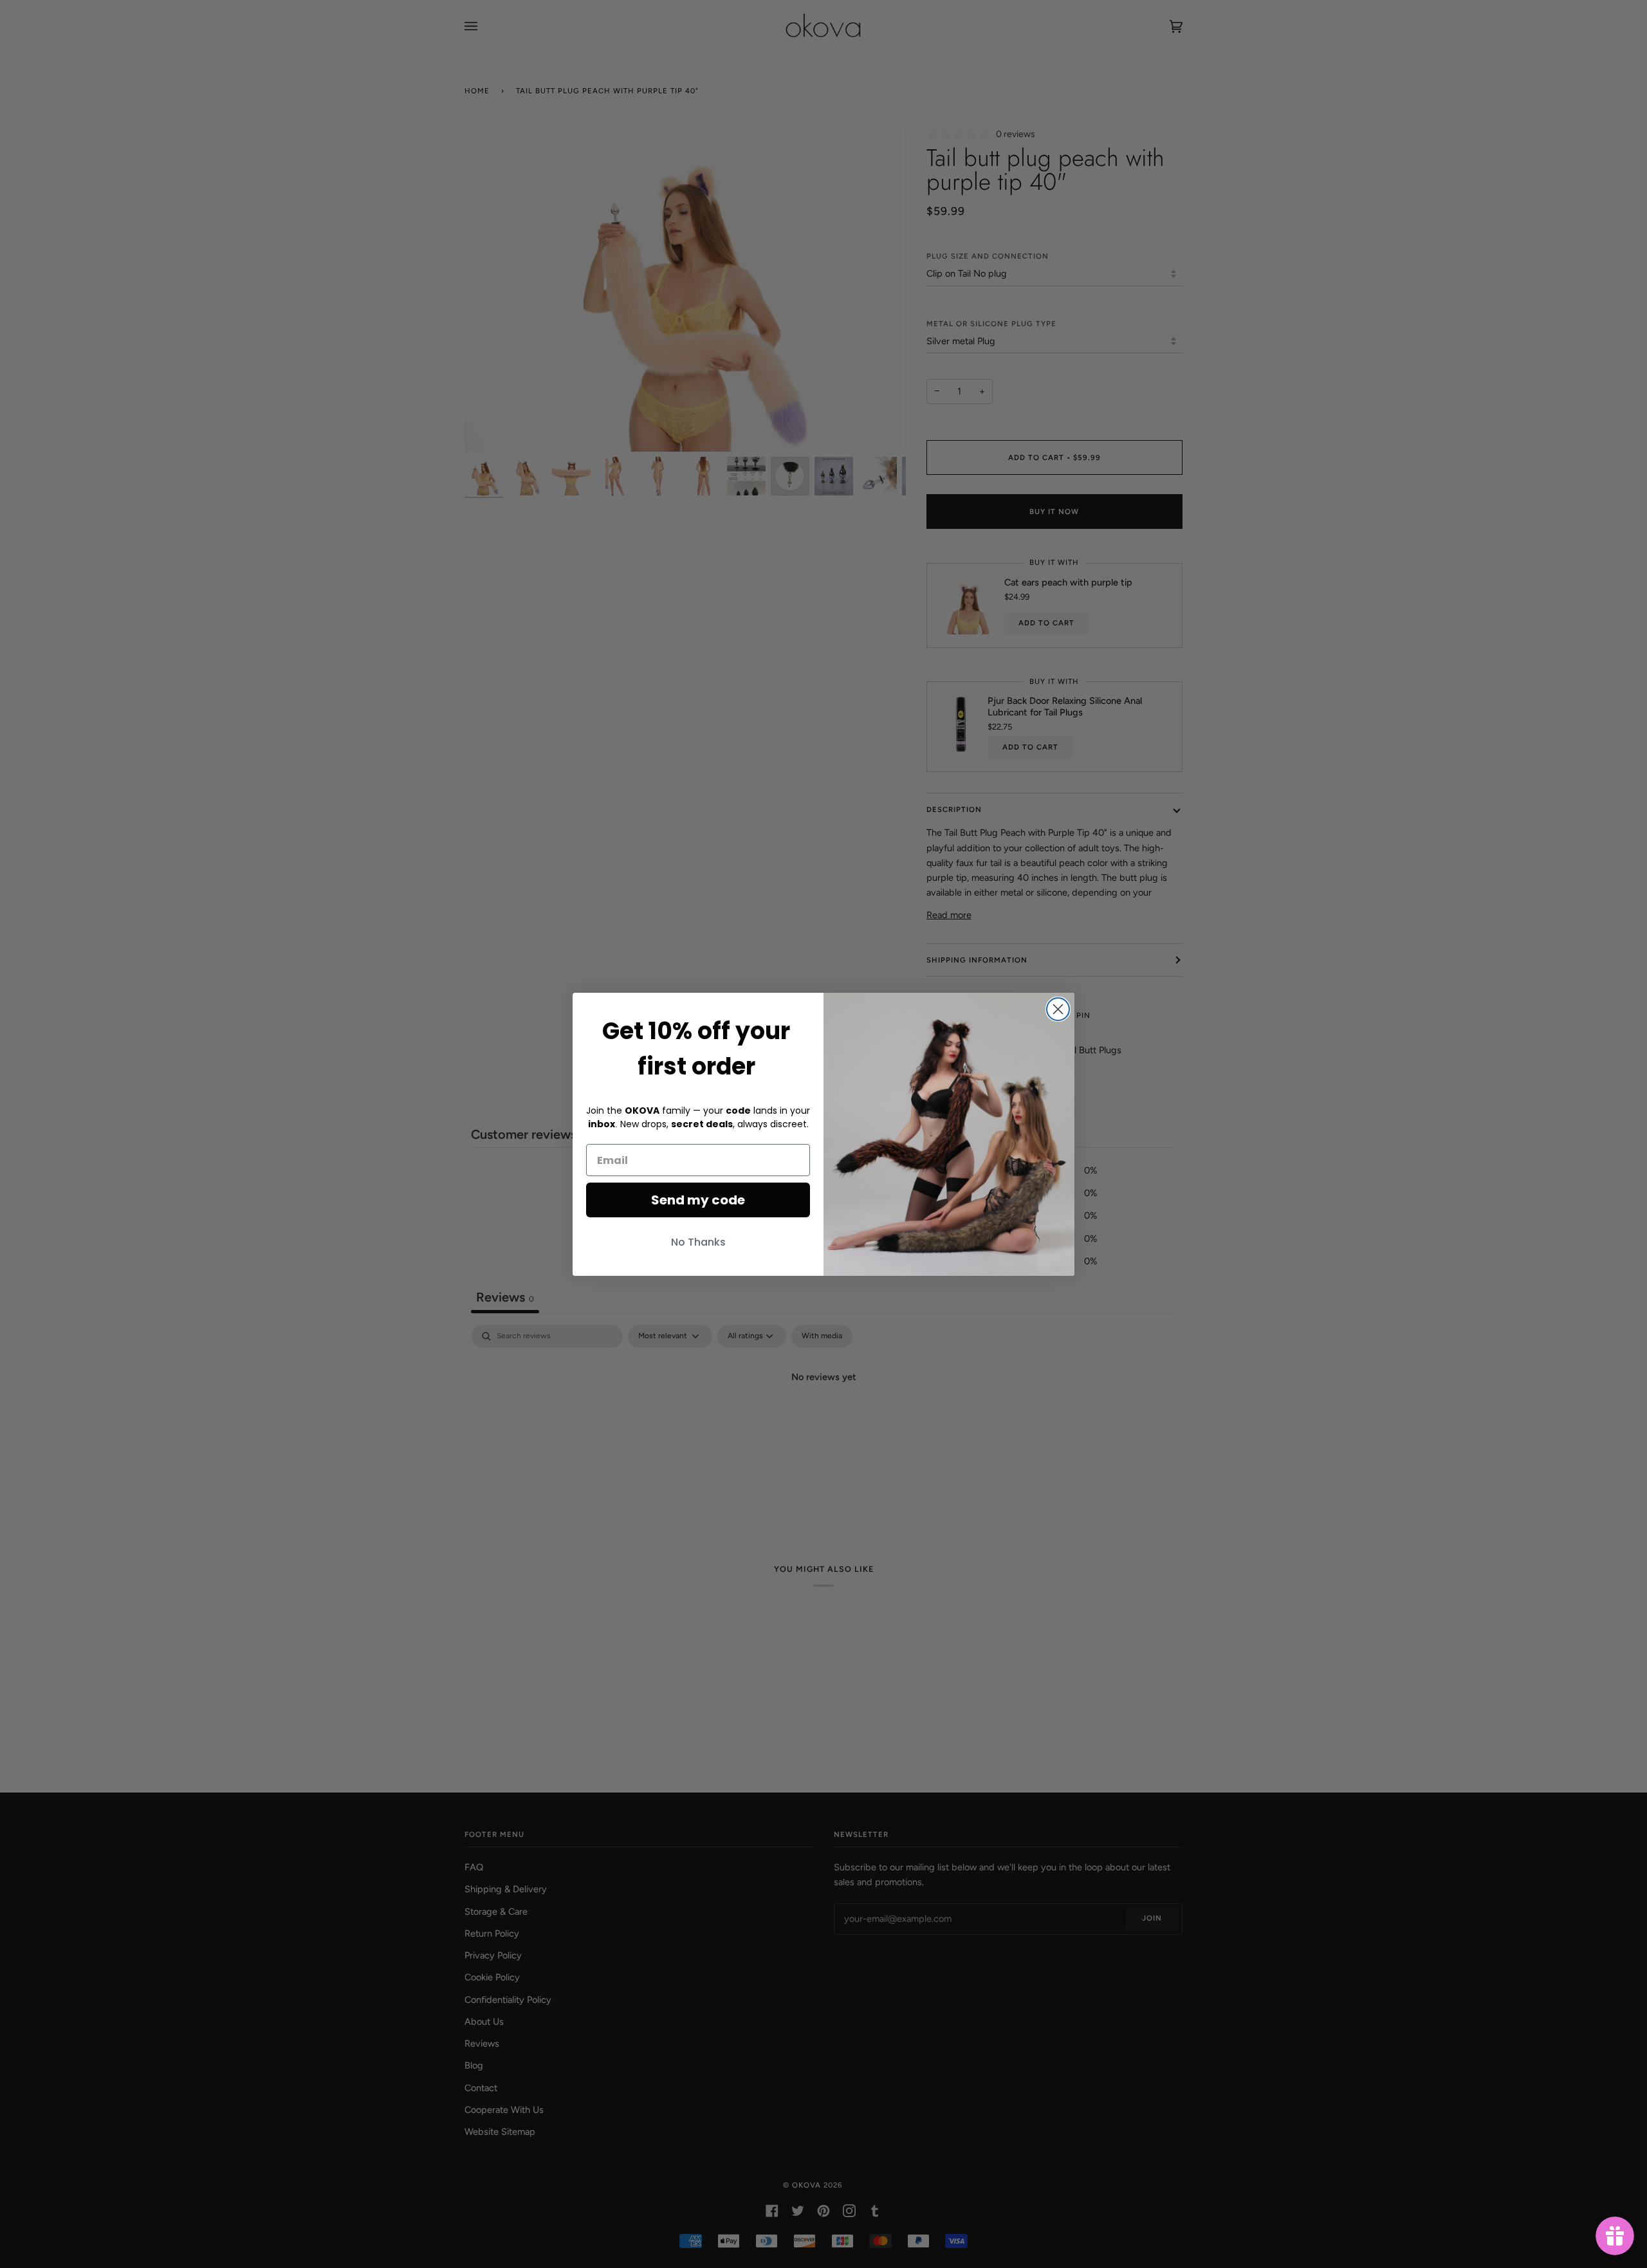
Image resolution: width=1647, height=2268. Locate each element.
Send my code (698, 1200)
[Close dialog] (1058, 1009)
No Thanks (698, 1242)
